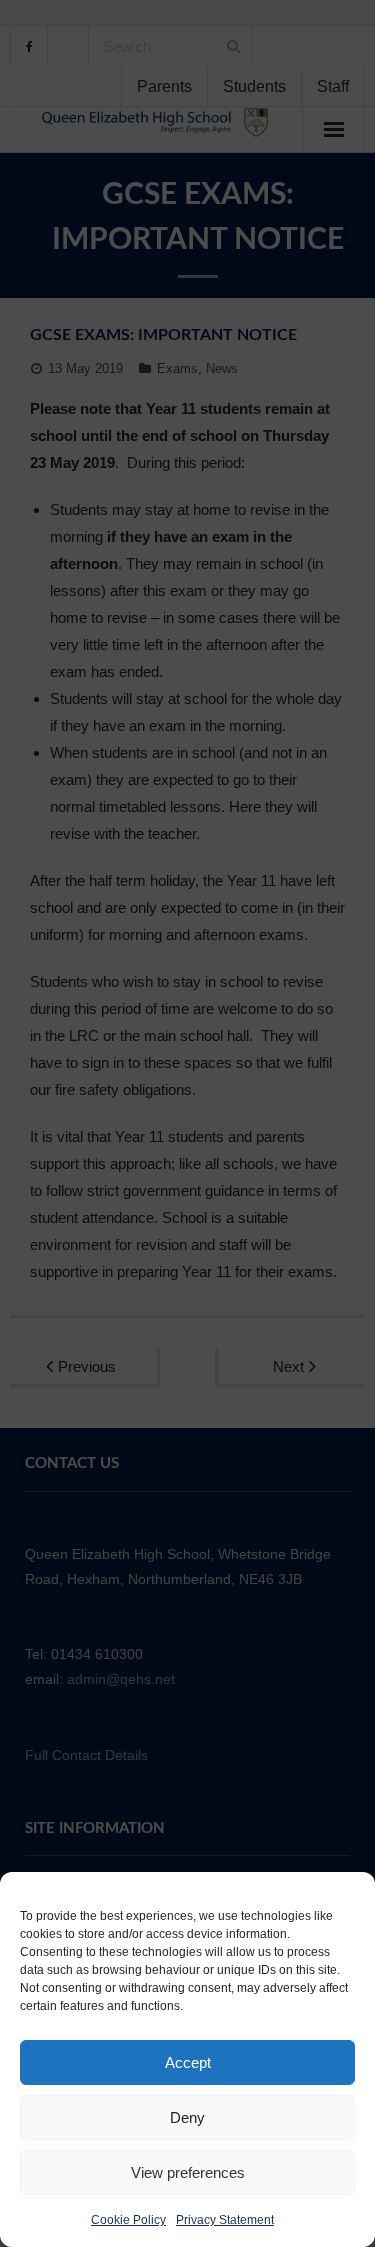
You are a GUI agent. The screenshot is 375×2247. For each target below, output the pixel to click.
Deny (187, 2117)
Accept (188, 2062)
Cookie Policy (128, 2220)
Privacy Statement (225, 2220)
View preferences (188, 2172)
